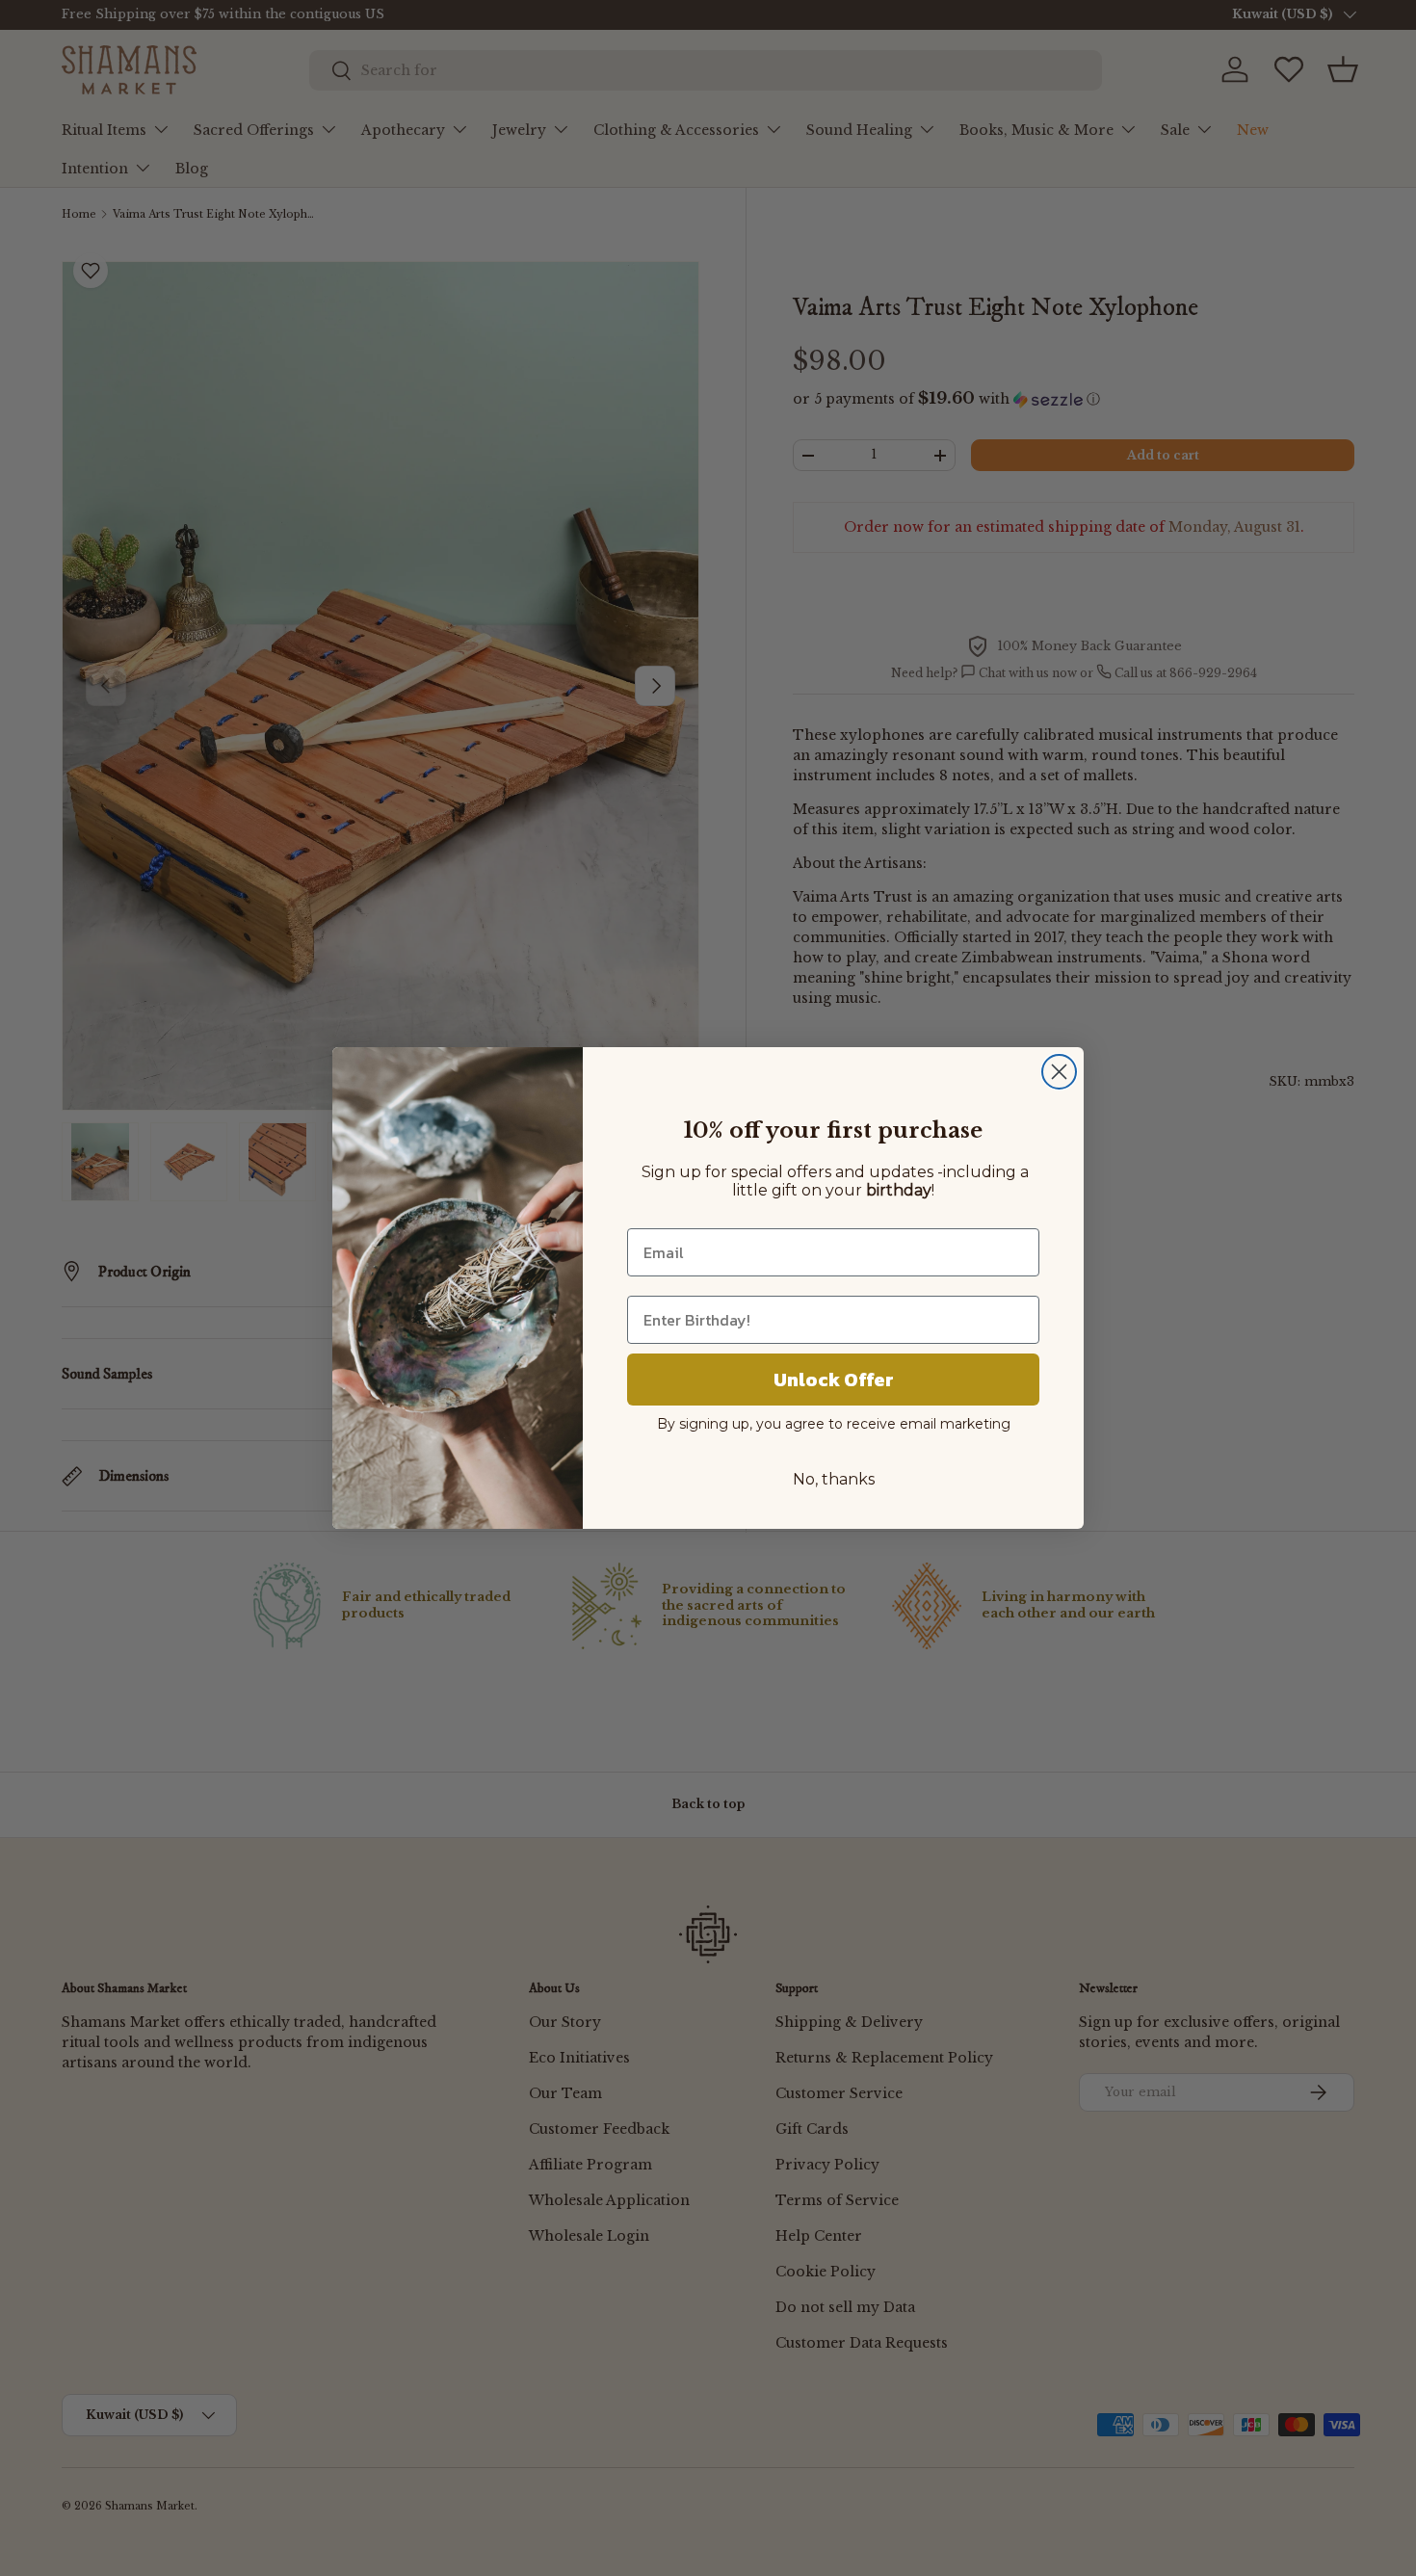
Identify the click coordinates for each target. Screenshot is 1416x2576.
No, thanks (834, 1479)
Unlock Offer (834, 1380)
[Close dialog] (1059, 1072)
